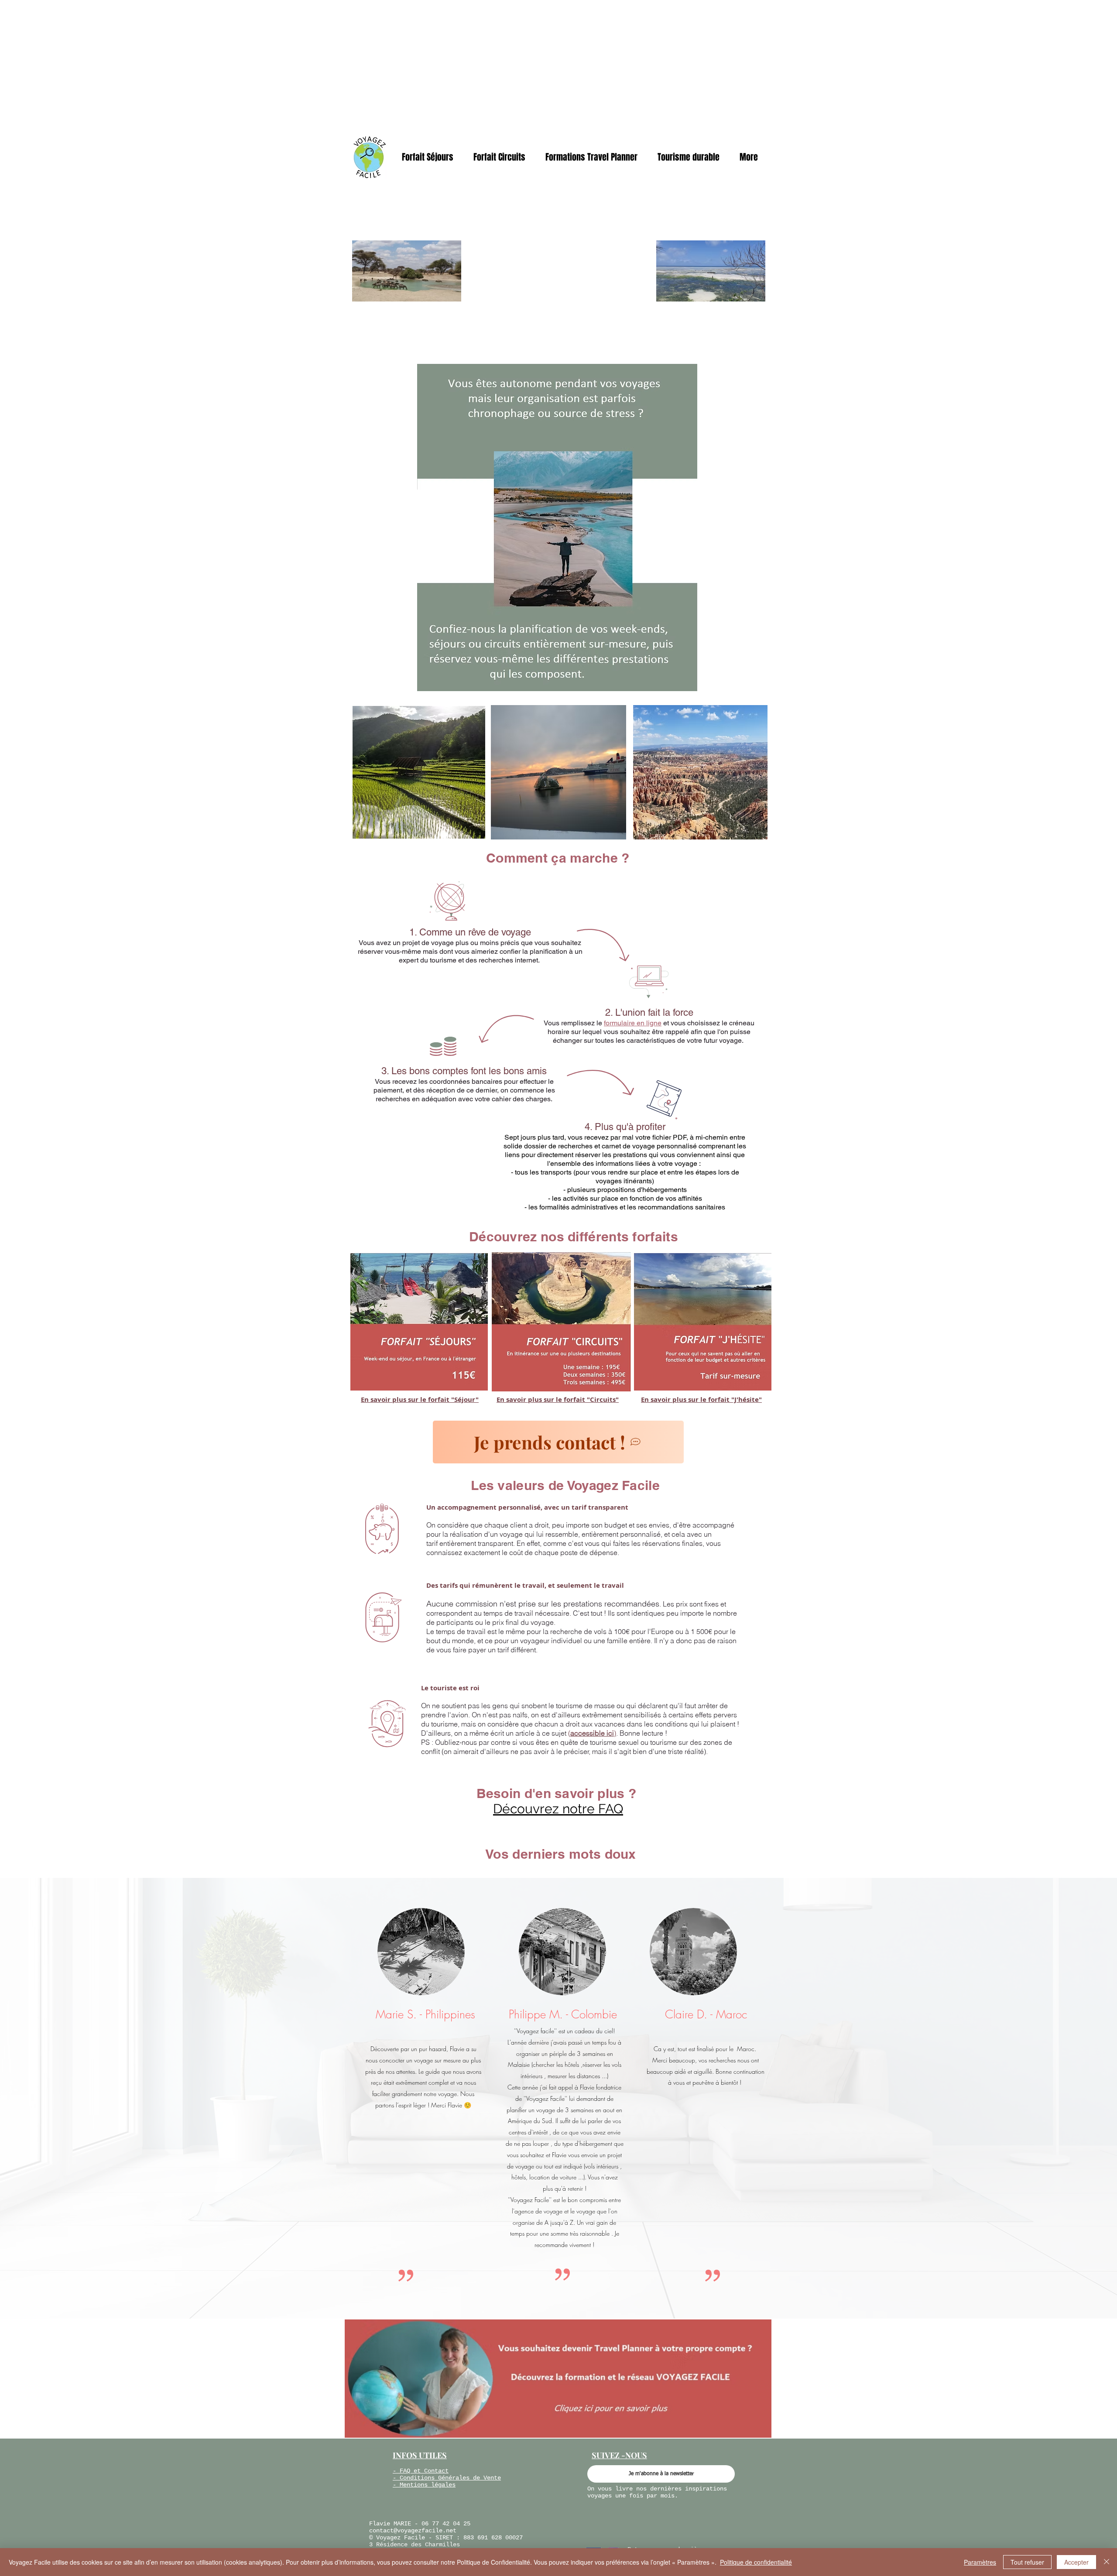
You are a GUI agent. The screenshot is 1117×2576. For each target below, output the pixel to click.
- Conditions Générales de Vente (447, 2478)
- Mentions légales (424, 2485)
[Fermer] (1107, 2562)
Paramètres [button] (980, 2562)
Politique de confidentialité (756, 2562)
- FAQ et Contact (421, 2471)
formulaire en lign (631, 1023)
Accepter (1076, 2562)
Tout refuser (1027, 2562)
